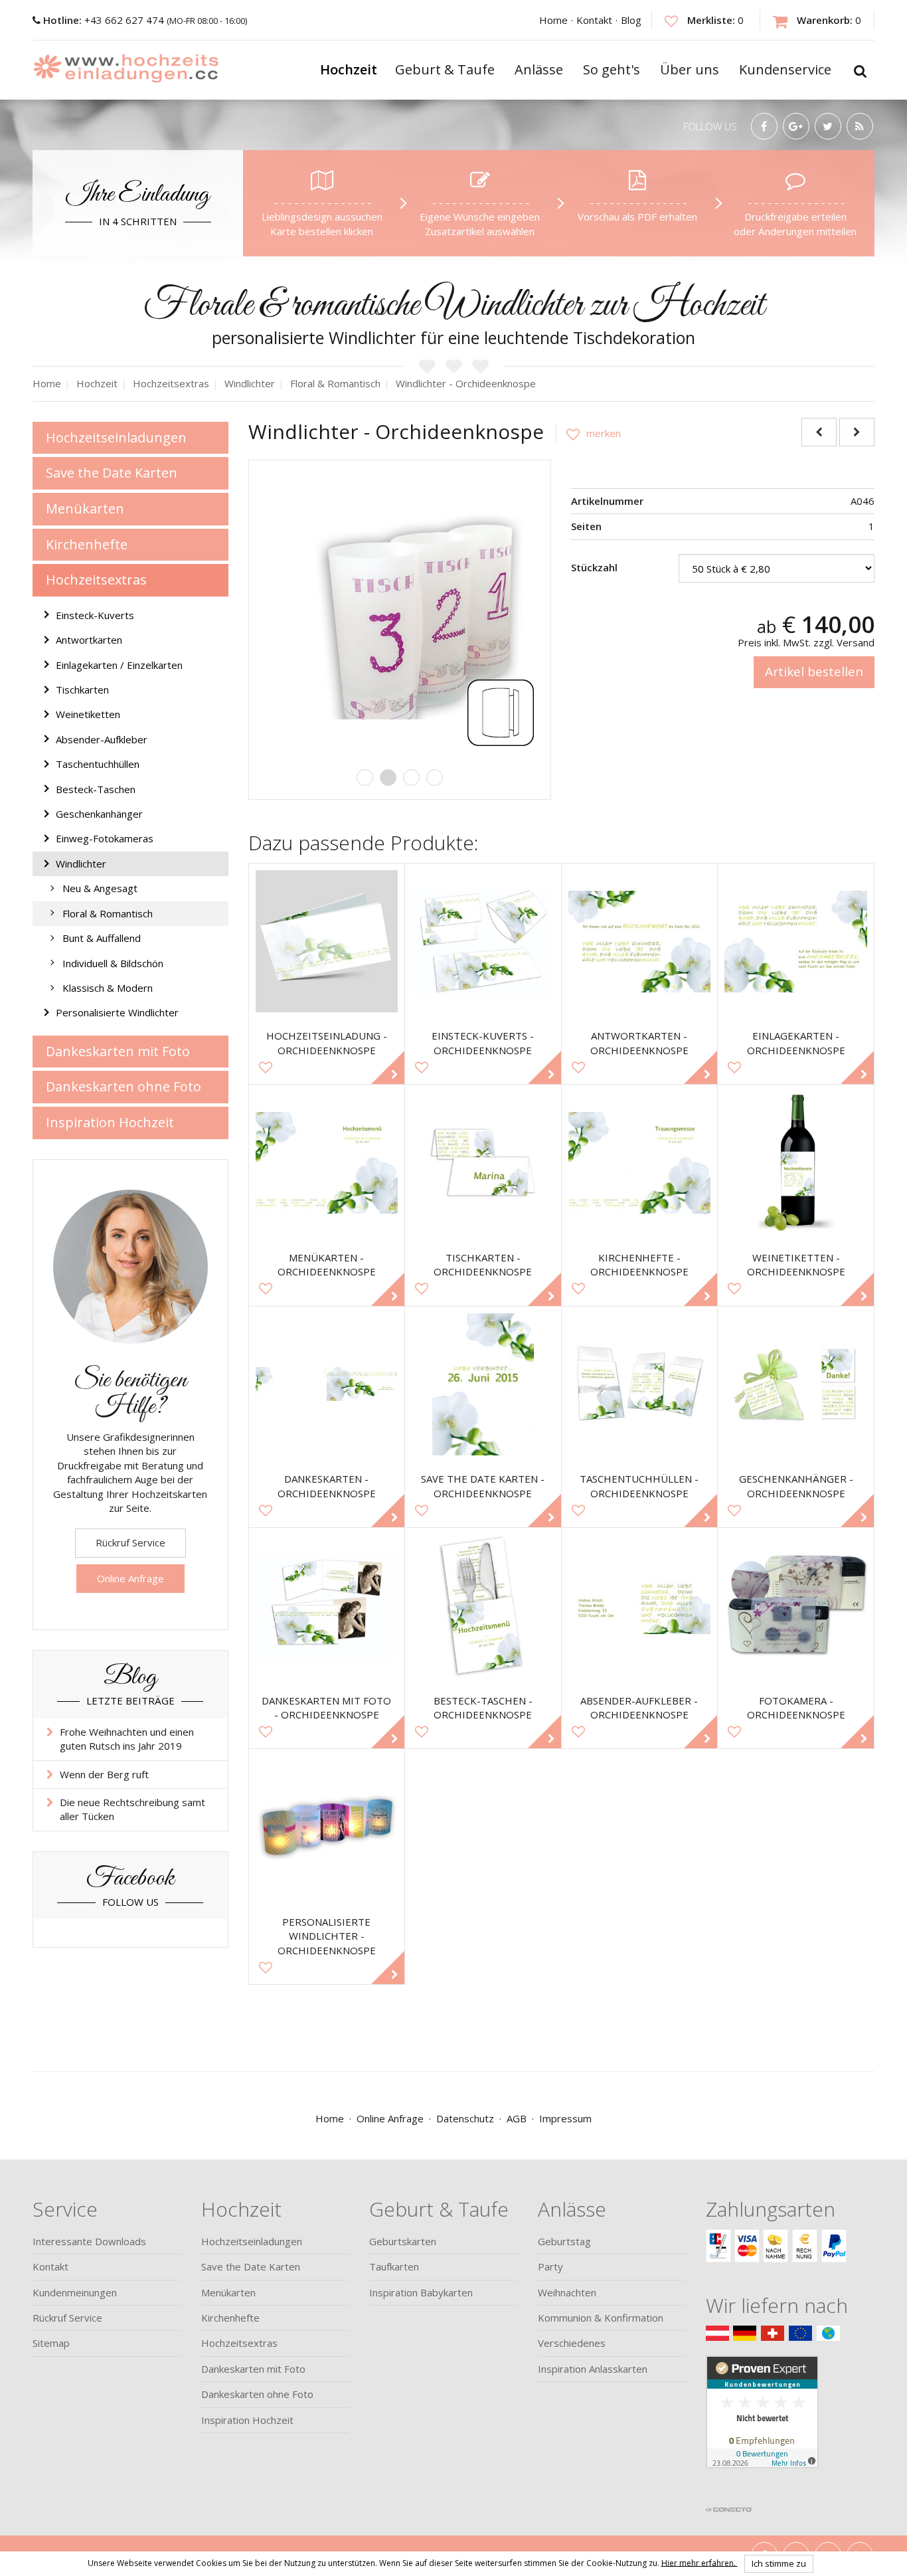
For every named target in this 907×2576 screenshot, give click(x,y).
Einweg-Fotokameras (105, 838)
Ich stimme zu (779, 2563)
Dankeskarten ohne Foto (124, 1086)
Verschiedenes (572, 2343)
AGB (517, 2118)
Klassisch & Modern (108, 988)
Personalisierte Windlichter (117, 1012)
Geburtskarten (403, 2241)
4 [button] (435, 778)
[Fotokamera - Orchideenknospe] (796, 1606)
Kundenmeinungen (75, 2292)
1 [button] (365, 778)
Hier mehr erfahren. (700, 2562)
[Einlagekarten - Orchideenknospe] (796, 942)
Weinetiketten (88, 714)
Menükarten (85, 508)
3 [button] (411, 778)
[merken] (588, 433)
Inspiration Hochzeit (110, 1122)
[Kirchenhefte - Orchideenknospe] (640, 1163)
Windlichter (81, 864)
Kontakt (594, 20)
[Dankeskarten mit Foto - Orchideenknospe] (327, 1606)
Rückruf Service (130, 1542)
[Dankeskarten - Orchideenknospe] (327, 1385)
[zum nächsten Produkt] (857, 432)
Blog (631, 20)
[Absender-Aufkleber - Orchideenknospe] (640, 1606)
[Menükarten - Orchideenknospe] (327, 1163)
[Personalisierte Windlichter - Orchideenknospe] (327, 1827)
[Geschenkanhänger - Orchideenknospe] (796, 1385)
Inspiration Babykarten (421, 2292)
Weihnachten (567, 2292)
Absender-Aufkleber (102, 739)
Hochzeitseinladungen (116, 437)
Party (550, 2266)
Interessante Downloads (89, 2241)
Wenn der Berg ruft (104, 1774)
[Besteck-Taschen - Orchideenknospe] (483, 1606)
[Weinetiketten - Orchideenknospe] (796, 1163)
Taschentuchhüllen (98, 764)
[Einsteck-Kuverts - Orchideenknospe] (483, 942)
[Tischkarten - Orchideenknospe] (483, 1163)
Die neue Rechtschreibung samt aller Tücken (132, 1809)
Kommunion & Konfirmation (601, 2318)
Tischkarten (82, 690)
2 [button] (388, 778)
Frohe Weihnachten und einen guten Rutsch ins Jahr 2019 (127, 1739)
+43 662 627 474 (105, 20)
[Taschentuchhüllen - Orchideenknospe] (640, 1385)
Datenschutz (465, 2118)
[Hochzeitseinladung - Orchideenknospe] (327, 942)
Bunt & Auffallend (102, 938)
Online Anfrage (130, 1578)
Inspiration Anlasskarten (593, 2369)
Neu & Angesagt (100, 888)
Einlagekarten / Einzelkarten (119, 665)
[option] (400, 611)
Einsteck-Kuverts (95, 615)
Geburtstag (564, 2241)
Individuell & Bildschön (113, 963)
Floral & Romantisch (108, 913)
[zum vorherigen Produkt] (819, 432)
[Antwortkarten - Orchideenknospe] (640, 942)
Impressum (565, 2118)
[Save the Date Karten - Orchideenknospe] (483, 1385)
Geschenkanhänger (99, 814)
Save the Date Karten (112, 473)
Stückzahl (594, 567)
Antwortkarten (89, 640)
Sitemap (51, 2343)
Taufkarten (394, 2266)
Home (553, 20)
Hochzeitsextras (96, 580)
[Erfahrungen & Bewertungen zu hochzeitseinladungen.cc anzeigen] (762, 2427)
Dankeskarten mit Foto (118, 1051)
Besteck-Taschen (96, 789)
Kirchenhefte (87, 544)
